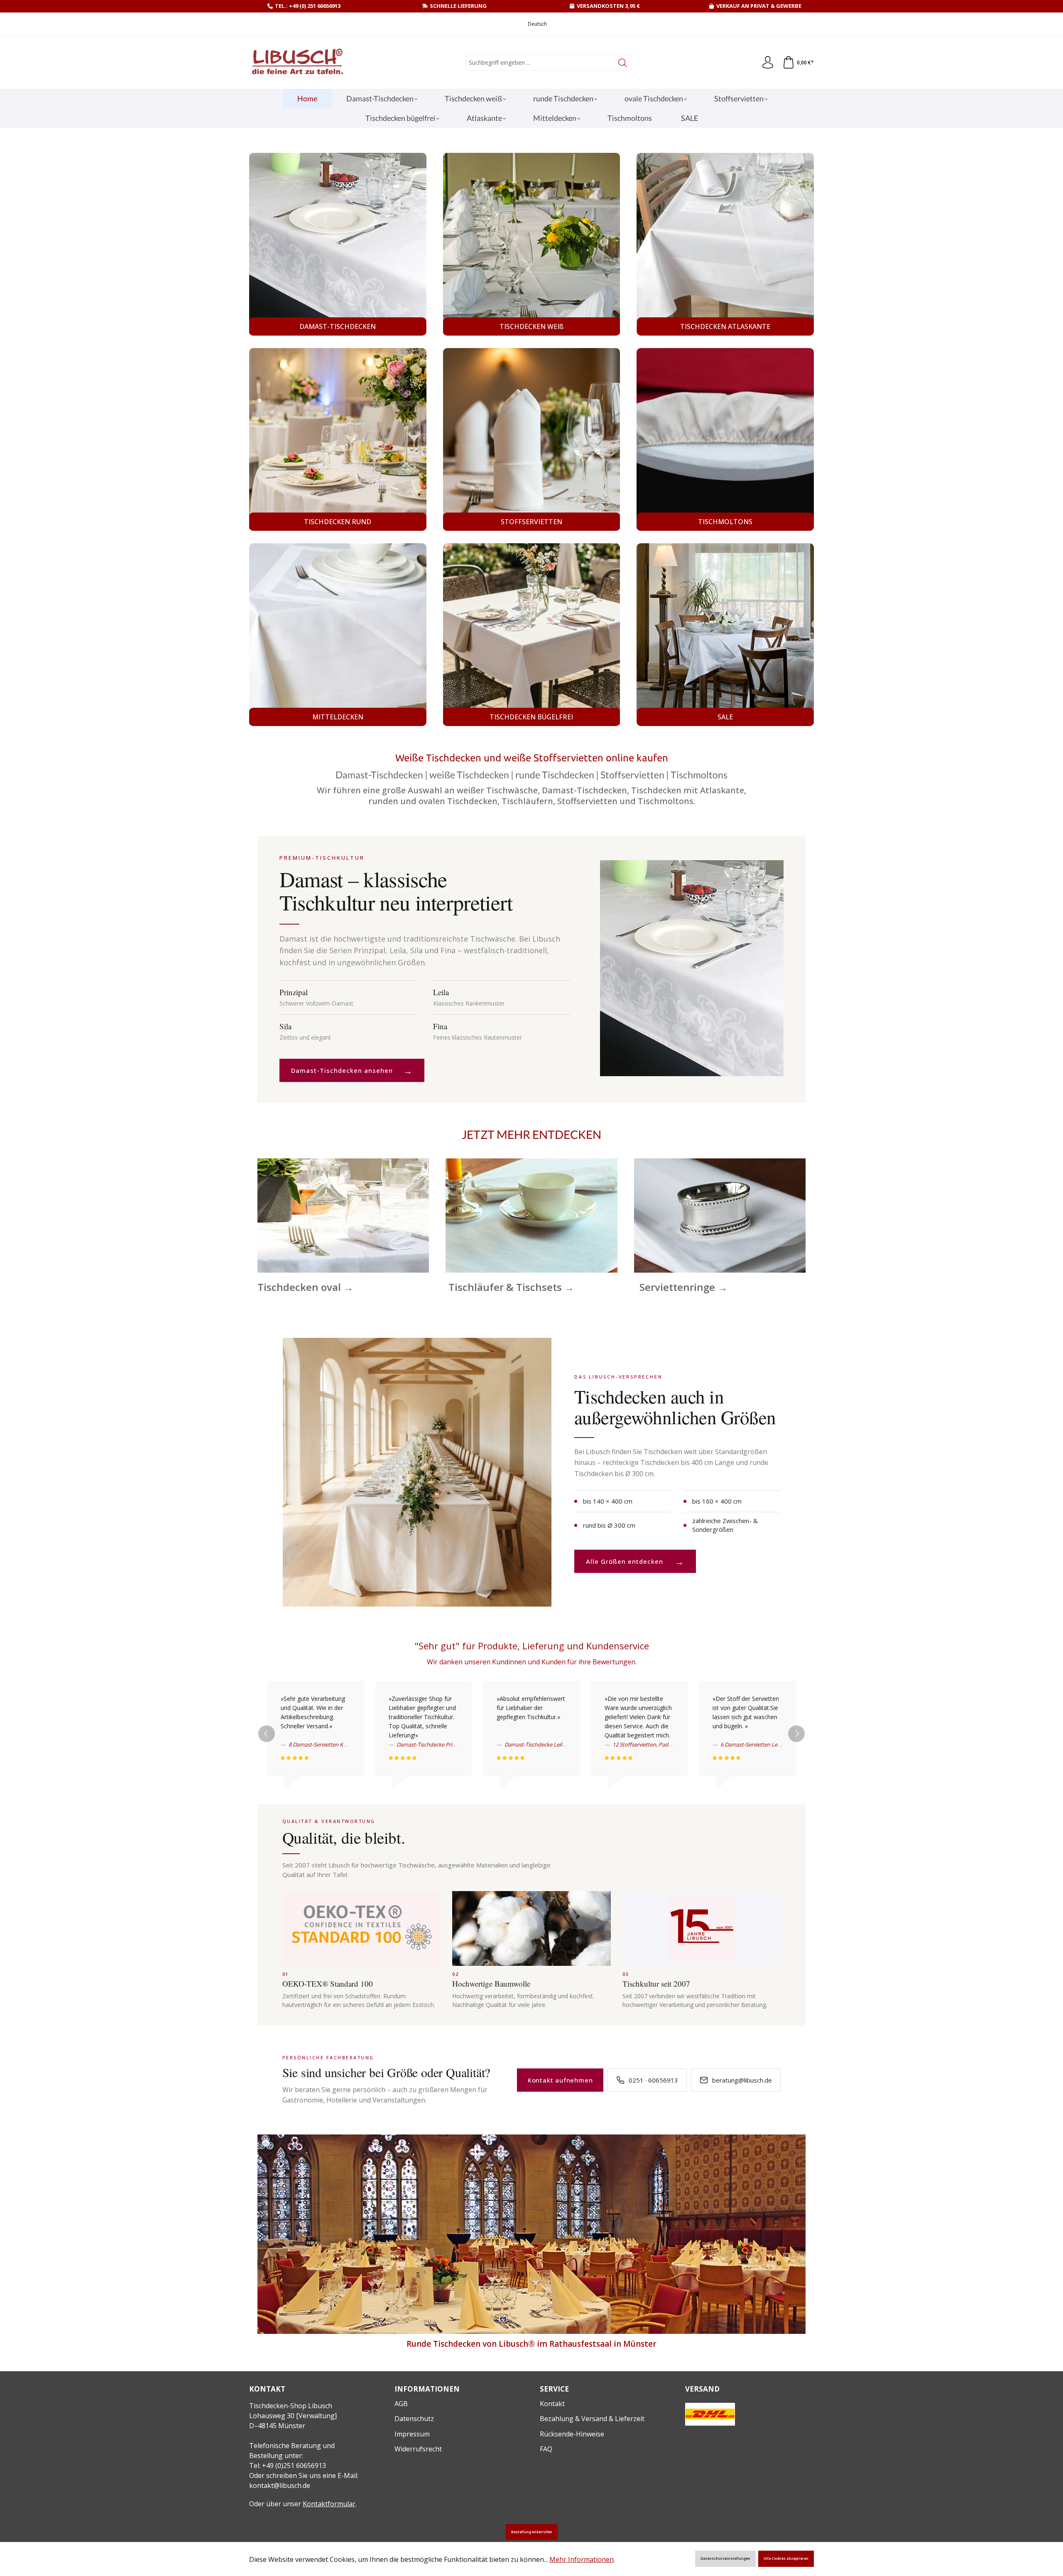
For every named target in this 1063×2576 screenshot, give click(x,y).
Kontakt (552, 2404)
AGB (401, 2404)
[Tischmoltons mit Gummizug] (725, 439)
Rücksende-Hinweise (572, 2434)
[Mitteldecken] (338, 635)
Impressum (412, 2434)
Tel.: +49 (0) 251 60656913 (308, 6)
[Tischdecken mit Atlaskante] (725, 244)
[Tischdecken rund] (338, 439)
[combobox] (540, 63)
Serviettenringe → (683, 1287)
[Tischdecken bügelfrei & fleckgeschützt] (532, 635)
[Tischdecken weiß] (532, 244)
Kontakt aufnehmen (560, 2080)
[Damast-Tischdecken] (338, 244)
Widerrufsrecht (418, 2449)
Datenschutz (414, 2419)
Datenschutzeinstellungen (725, 2559)
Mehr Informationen (582, 2559)
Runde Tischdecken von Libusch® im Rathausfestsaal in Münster (531, 2344)
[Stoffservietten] (532, 439)
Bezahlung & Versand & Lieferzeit (592, 2419)
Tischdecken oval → (305, 1287)
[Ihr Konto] (768, 63)
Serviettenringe (720, 1215)
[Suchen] (623, 63)
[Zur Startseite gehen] (297, 63)
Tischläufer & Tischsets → (511, 1287)
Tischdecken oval (343, 1215)
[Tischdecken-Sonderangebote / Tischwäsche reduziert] (725, 635)
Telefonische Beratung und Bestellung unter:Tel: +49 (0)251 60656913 (292, 2456)
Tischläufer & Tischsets (531, 1215)
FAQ (546, 2449)
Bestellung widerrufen (532, 2532)
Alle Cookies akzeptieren (786, 2559)
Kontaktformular (329, 2504)
